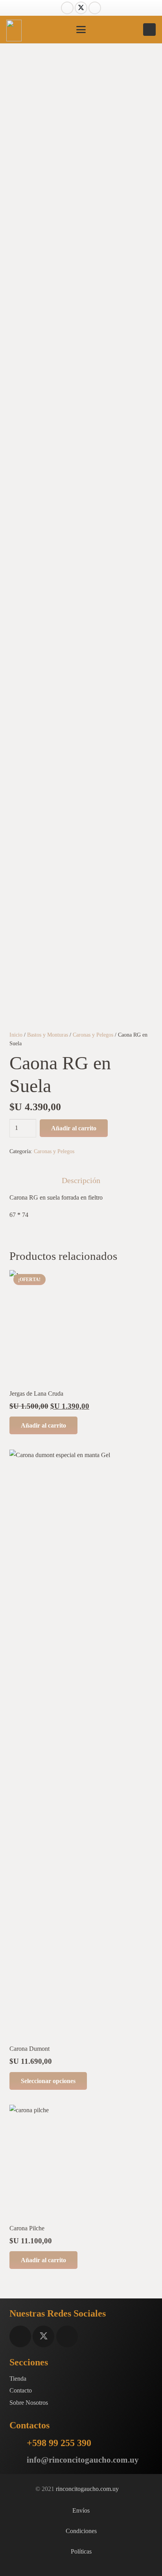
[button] (81, 30)
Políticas (81, 2551)
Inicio (16, 1035)
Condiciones (81, 2531)
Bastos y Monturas (48, 1035)
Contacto (21, 2390)
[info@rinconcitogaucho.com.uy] (18, 2460)
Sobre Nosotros (29, 2403)
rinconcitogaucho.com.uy (87, 2489)
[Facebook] (67, 8)
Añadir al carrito (74, 1128)
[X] (81, 8)
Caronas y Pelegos (93, 1035)
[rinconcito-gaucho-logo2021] (14, 31)
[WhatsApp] (149, 30)
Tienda (18, 2379)
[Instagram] (95, 8)
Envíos (81, 2510)
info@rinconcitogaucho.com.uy (83, 2460)
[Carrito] (126, 30)
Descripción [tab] (81, 1180)
